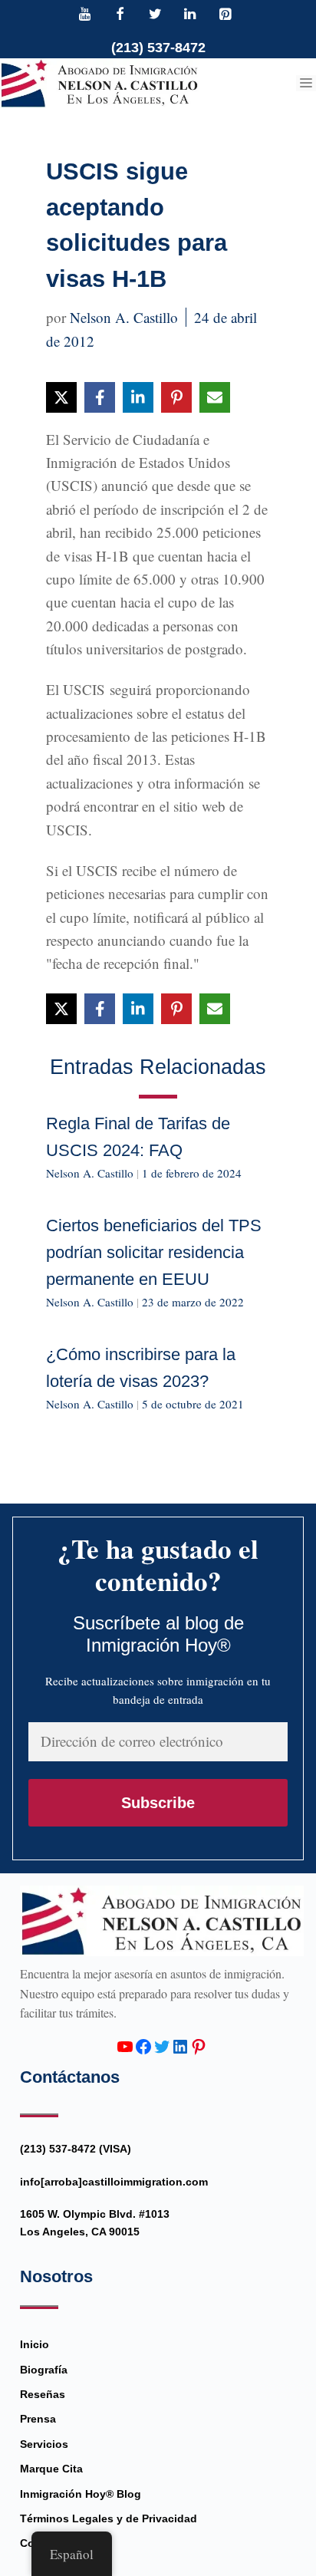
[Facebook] (120, 15)
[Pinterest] (225, 15)
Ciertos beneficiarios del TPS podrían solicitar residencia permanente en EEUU (154, 1252)
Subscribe (158, 1803)
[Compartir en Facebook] (100, 397)
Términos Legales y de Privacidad (109, 2518)
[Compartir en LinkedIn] (138, 397)
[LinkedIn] (190, 15)
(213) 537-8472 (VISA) (76, 2149)
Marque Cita (51, 2469)
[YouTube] (85, 15)
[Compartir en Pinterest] (176, 397)
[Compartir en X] (61, 397)
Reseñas (43, 2394)
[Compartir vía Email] (215, 397)
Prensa (38, 2419)
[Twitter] (155, 15)
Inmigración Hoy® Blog (81, 2494)
